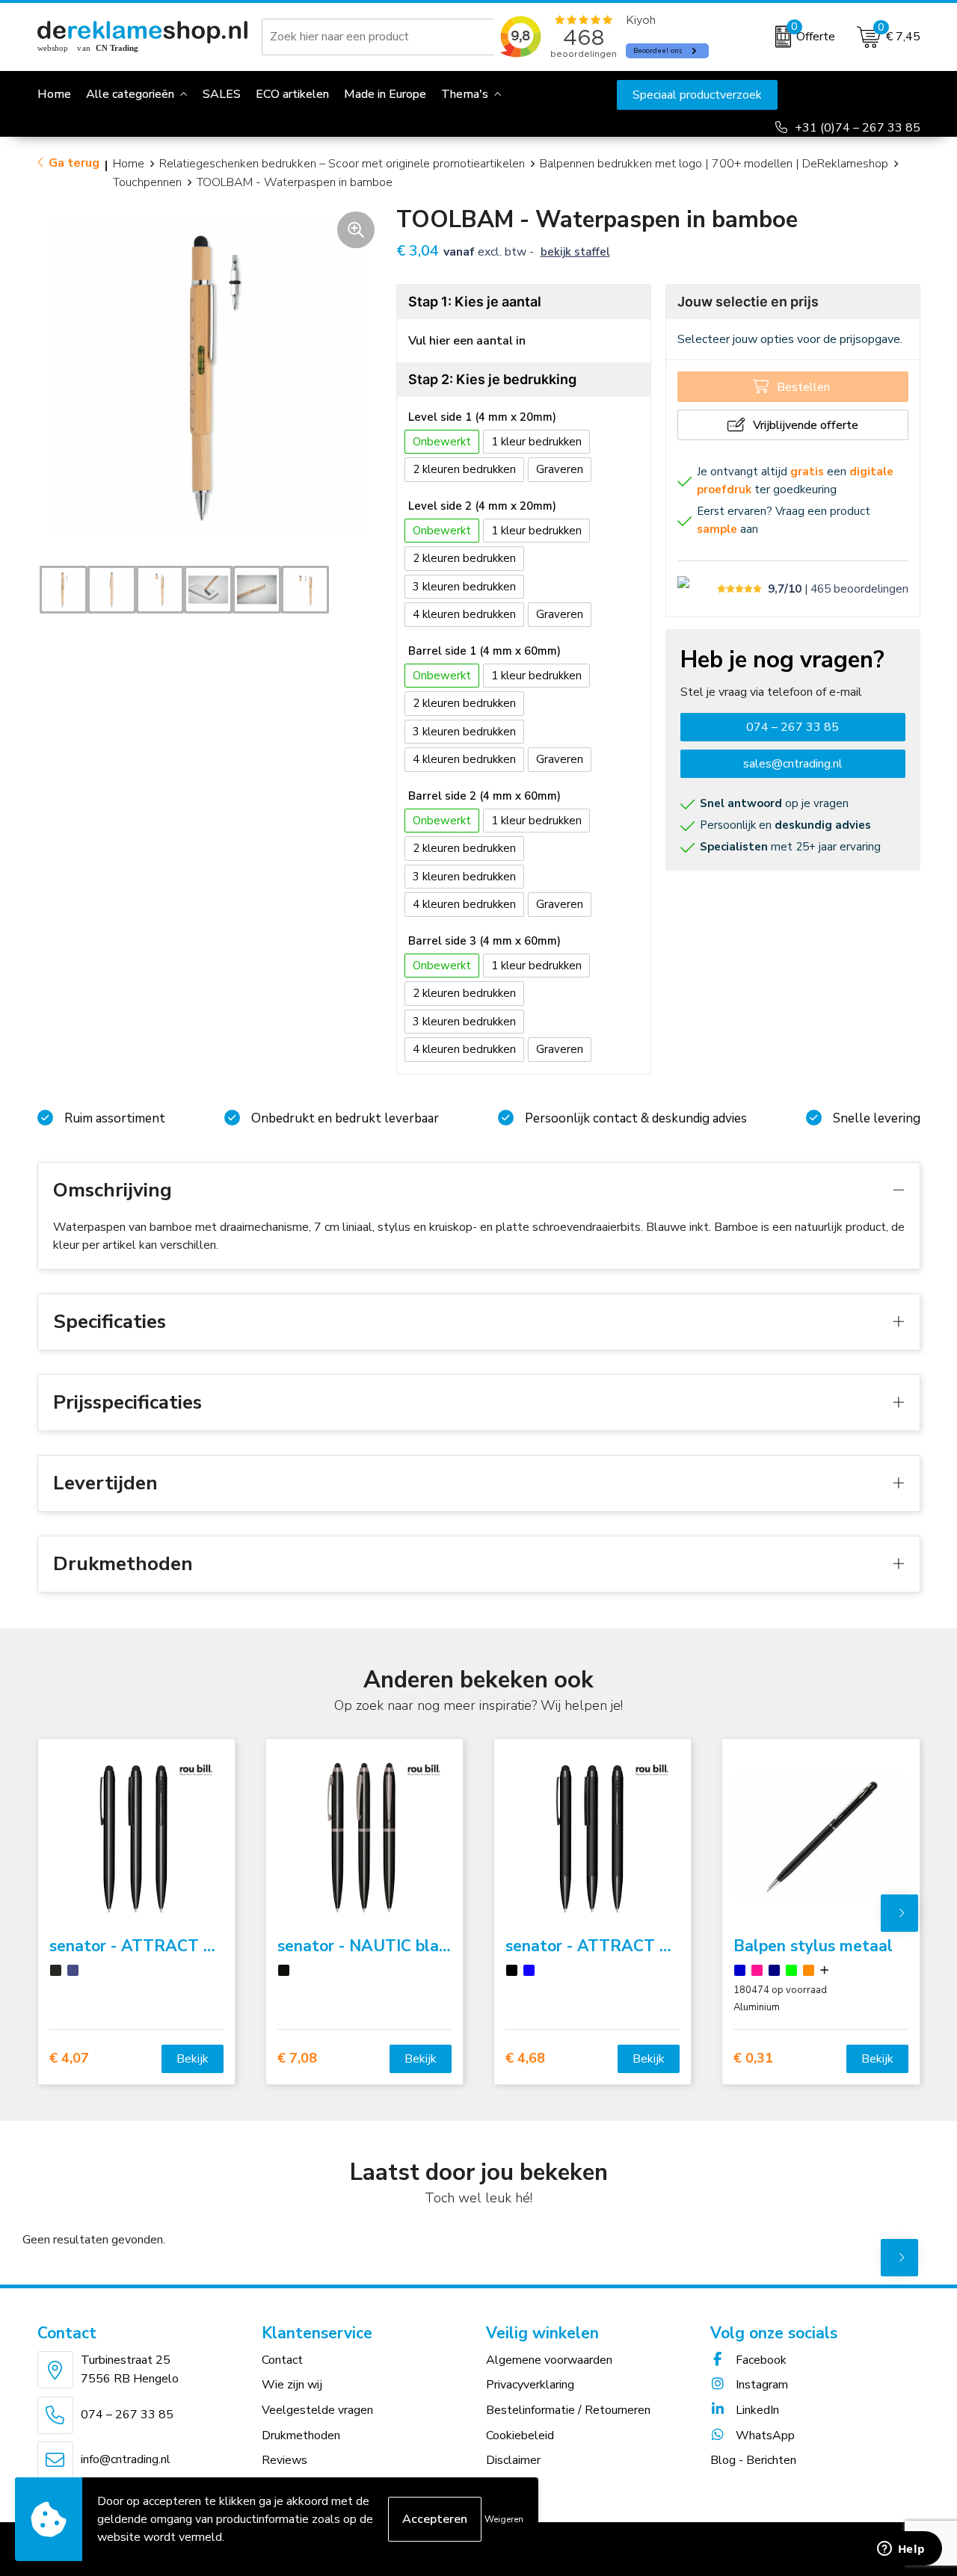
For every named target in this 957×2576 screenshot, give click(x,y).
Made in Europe (385, 94)
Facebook (760, 2360)
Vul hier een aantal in (467, 341)
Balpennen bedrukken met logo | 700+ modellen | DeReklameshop (714, 164)
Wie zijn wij (292, 2385)
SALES (222, 94)
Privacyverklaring (530, 2385)
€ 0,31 (753, 2058)
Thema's (465, 94)
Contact (282, 2360)
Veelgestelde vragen (317, 2410)
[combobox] (381, 37)
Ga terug (74, 163)
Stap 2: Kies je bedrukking (492, 379)
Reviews (284, 2460)
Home (129, 164)
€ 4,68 (525, 2058)
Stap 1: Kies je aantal (475, 302)
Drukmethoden (301, 2436)
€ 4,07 (69, 2058)
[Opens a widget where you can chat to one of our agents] (901, 2550)
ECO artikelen (292, 94)
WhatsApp (764, 2436)
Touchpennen (147, 182)
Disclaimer (513, 2460)
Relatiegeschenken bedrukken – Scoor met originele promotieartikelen (342, 164)
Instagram (760, 2385)
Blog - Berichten (753, 2460)
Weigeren (504, 2519)
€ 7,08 (297, 2058)
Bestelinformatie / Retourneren (568, 2410)
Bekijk (193, 2059)
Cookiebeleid (520, 2436)
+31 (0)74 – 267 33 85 (858, 128)
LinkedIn (756, 2410)
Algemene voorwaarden (549, 2360)
